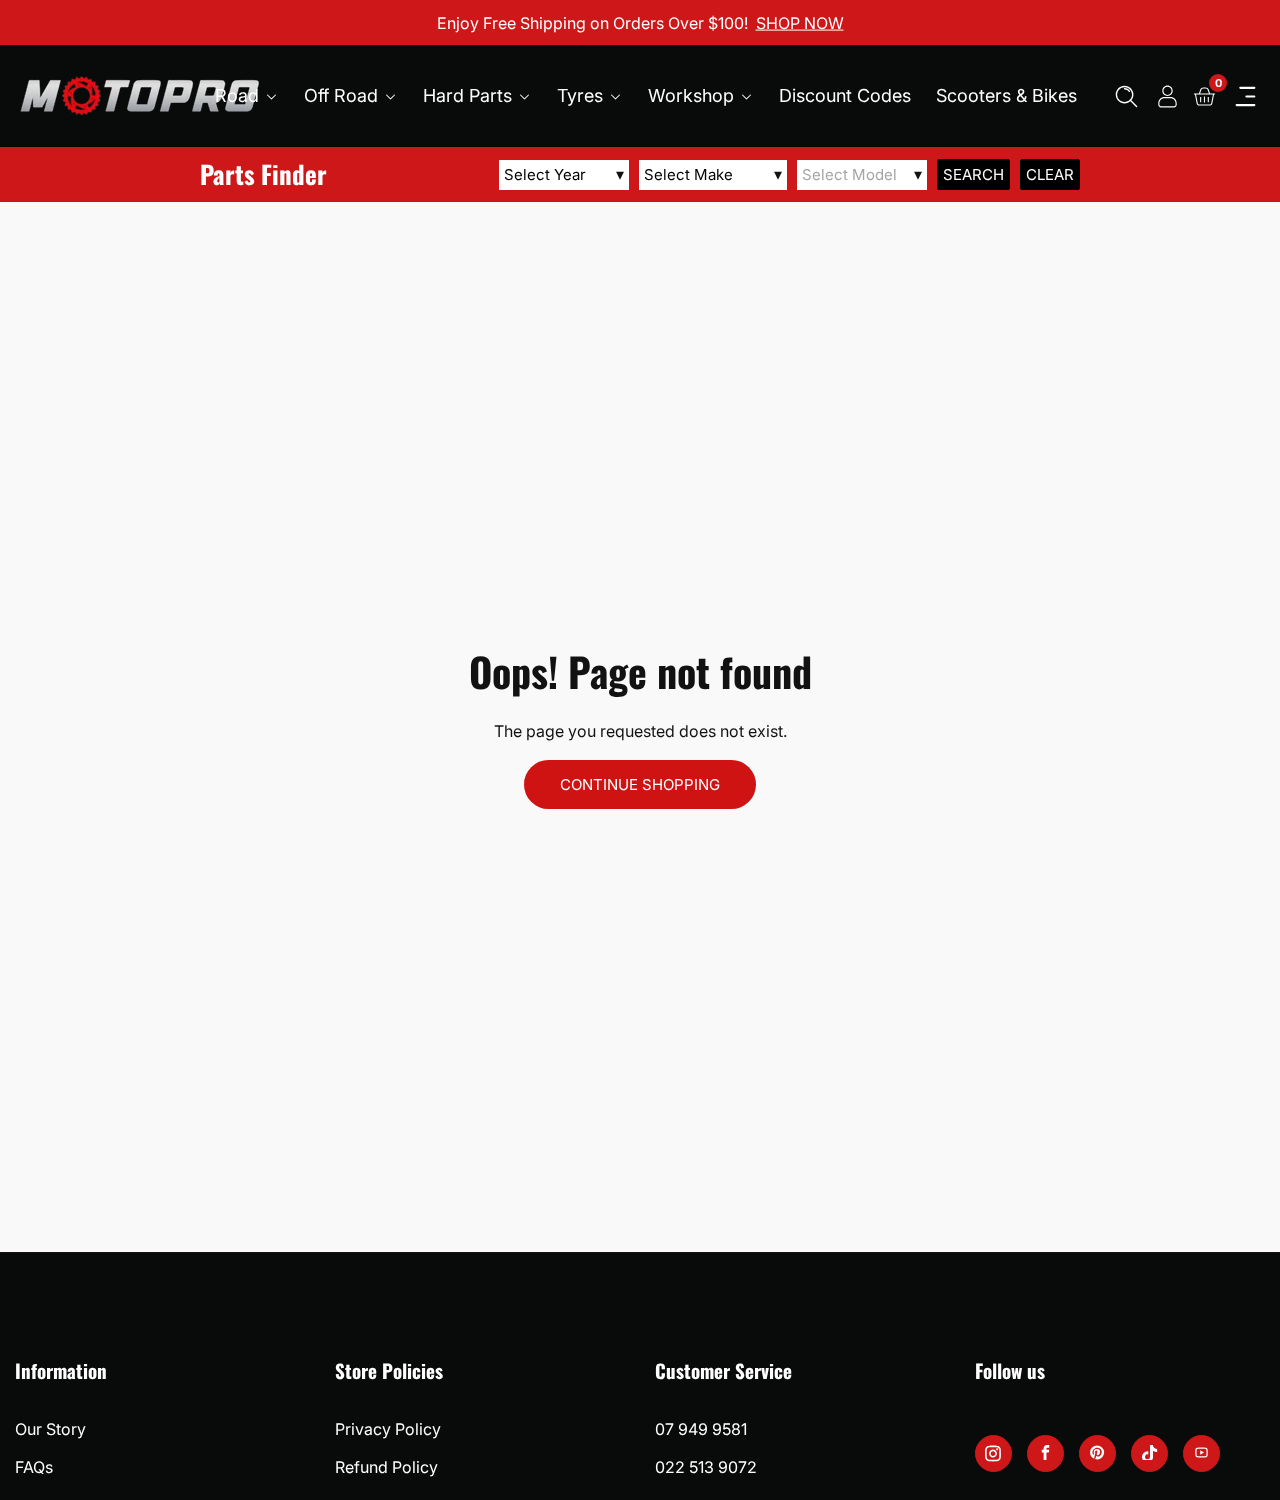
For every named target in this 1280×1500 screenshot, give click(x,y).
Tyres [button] (582, 95)
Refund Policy (386, 1467)
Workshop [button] (693, 95)
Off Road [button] (343, 95)
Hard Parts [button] (470, 95)
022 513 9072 (706, 1467)
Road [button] (239, 95)
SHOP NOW (800, 22)
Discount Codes (845, 95)
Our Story (50, 1429)
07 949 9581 (701, 1429)
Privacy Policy (388, 1429)
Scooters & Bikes (1006, 95)
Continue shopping (640, 784)
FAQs (34, 1467)
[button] (1126, 96)
